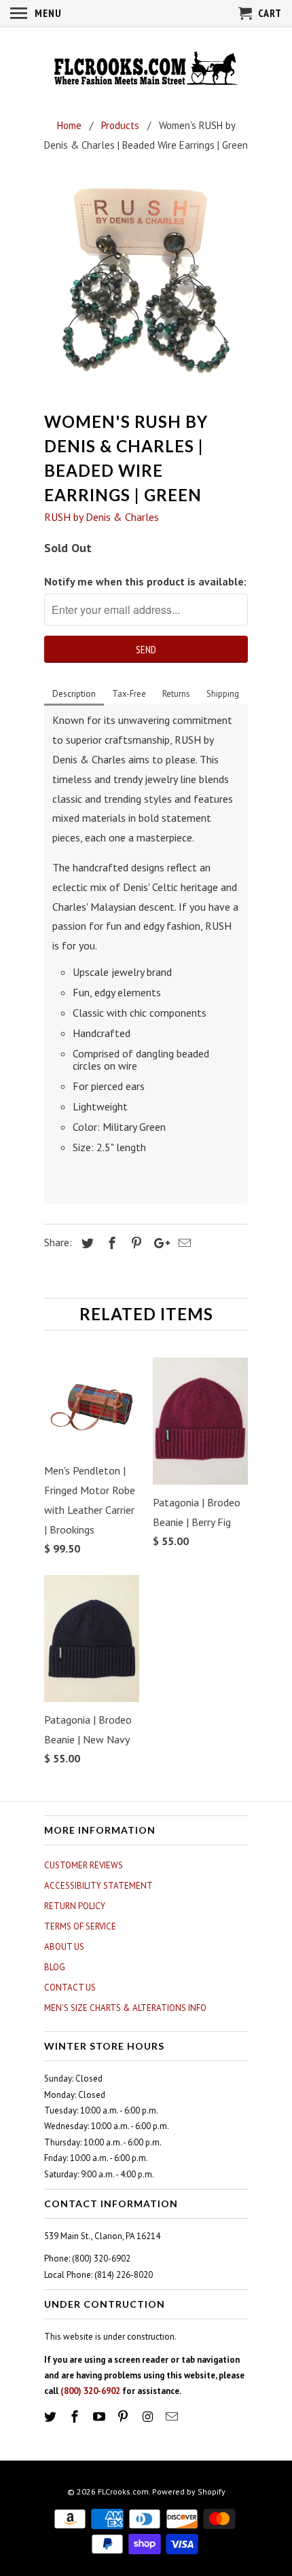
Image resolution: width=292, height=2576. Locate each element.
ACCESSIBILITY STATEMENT (98, 1886)
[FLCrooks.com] (146, 70)
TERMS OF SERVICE (80, 1926)
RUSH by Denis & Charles (102, 517)
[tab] (74, 695)
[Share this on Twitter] (86, 1243)
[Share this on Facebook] (110, 1243)
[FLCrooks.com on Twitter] (52, 2417)
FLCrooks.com (123, 2491)
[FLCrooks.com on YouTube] (101, 2417)
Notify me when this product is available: (145, 581)
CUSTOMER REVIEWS (84, 1865)
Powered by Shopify (189, 2491)
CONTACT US (70, 1988)
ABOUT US (64, 1947)
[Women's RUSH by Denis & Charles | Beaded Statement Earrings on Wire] (146, 286)
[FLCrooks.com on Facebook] (76, 2417)
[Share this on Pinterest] (134, 1243)
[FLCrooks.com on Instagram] (149, 2417)
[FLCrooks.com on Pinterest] (124, 2417)
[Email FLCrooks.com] (173, 2417)
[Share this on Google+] (158, 1243)
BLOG (55, 1967)
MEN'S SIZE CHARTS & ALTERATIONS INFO (125, 2008)
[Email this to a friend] (183, 1243)
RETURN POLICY (75, 1906)
